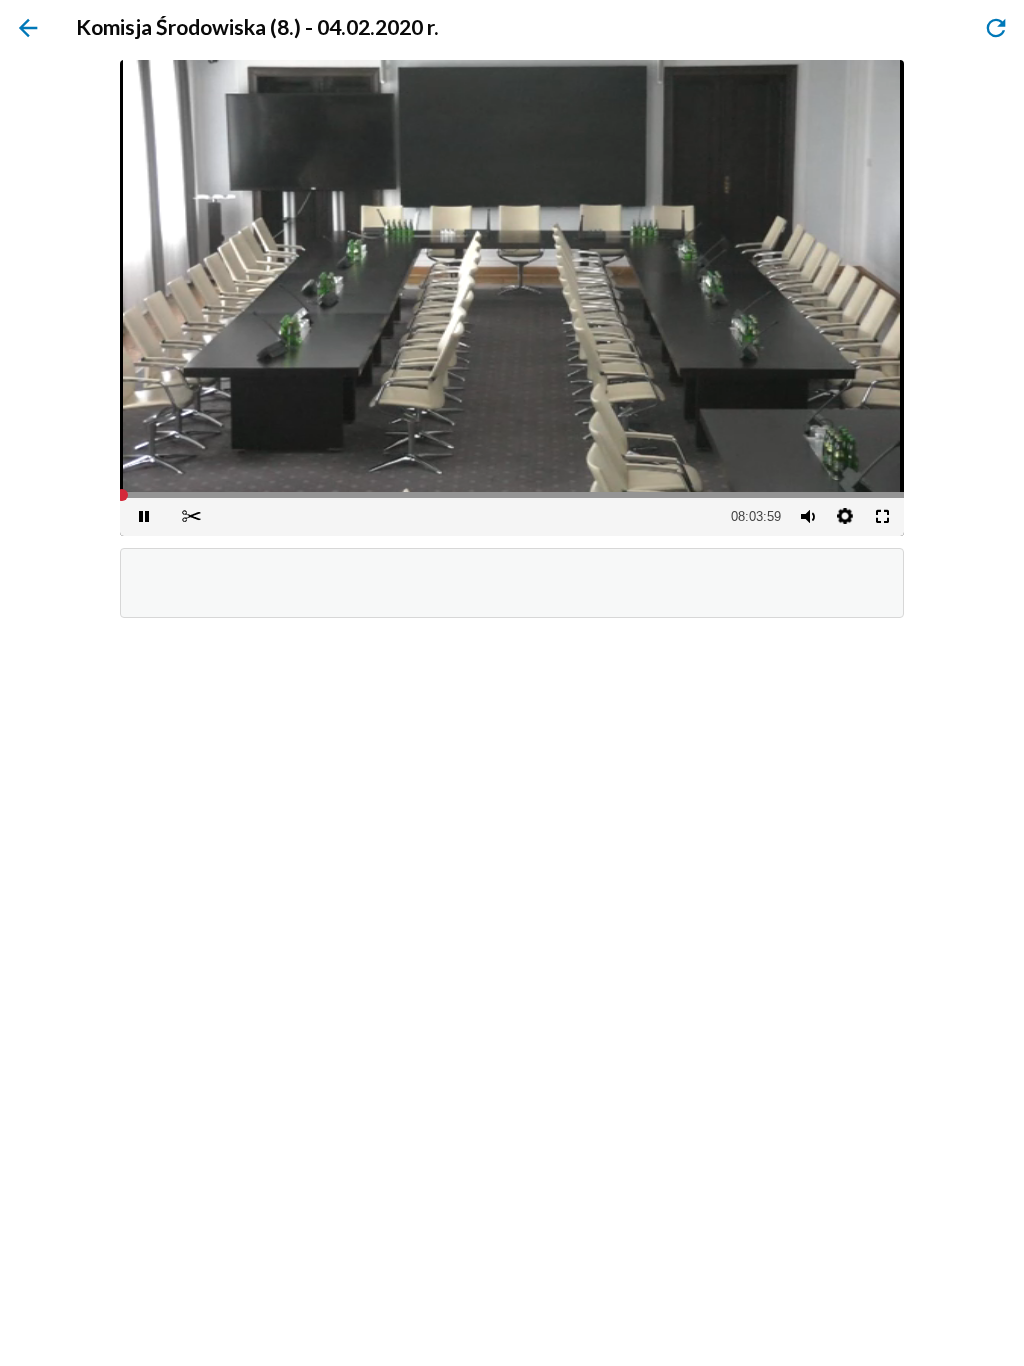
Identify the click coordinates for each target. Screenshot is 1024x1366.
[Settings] (845, 516)
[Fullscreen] (882, 516)
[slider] (512, 495)
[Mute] (807, 516)
